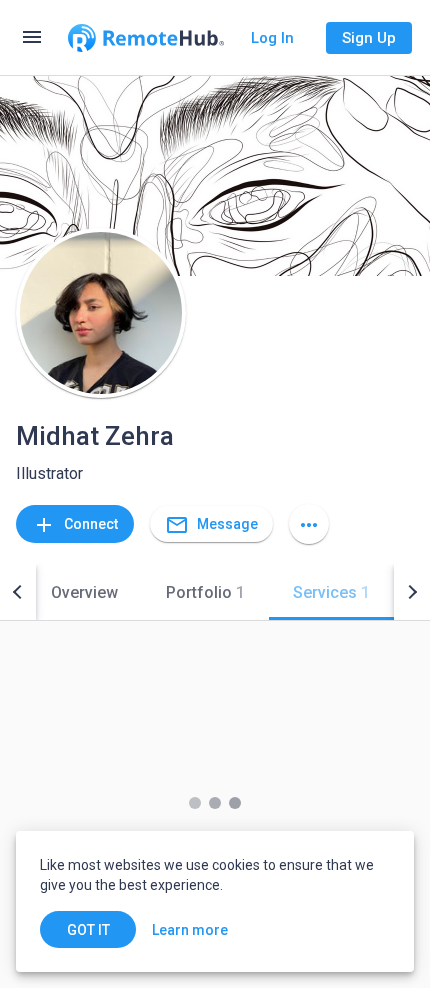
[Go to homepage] (146, 38)
